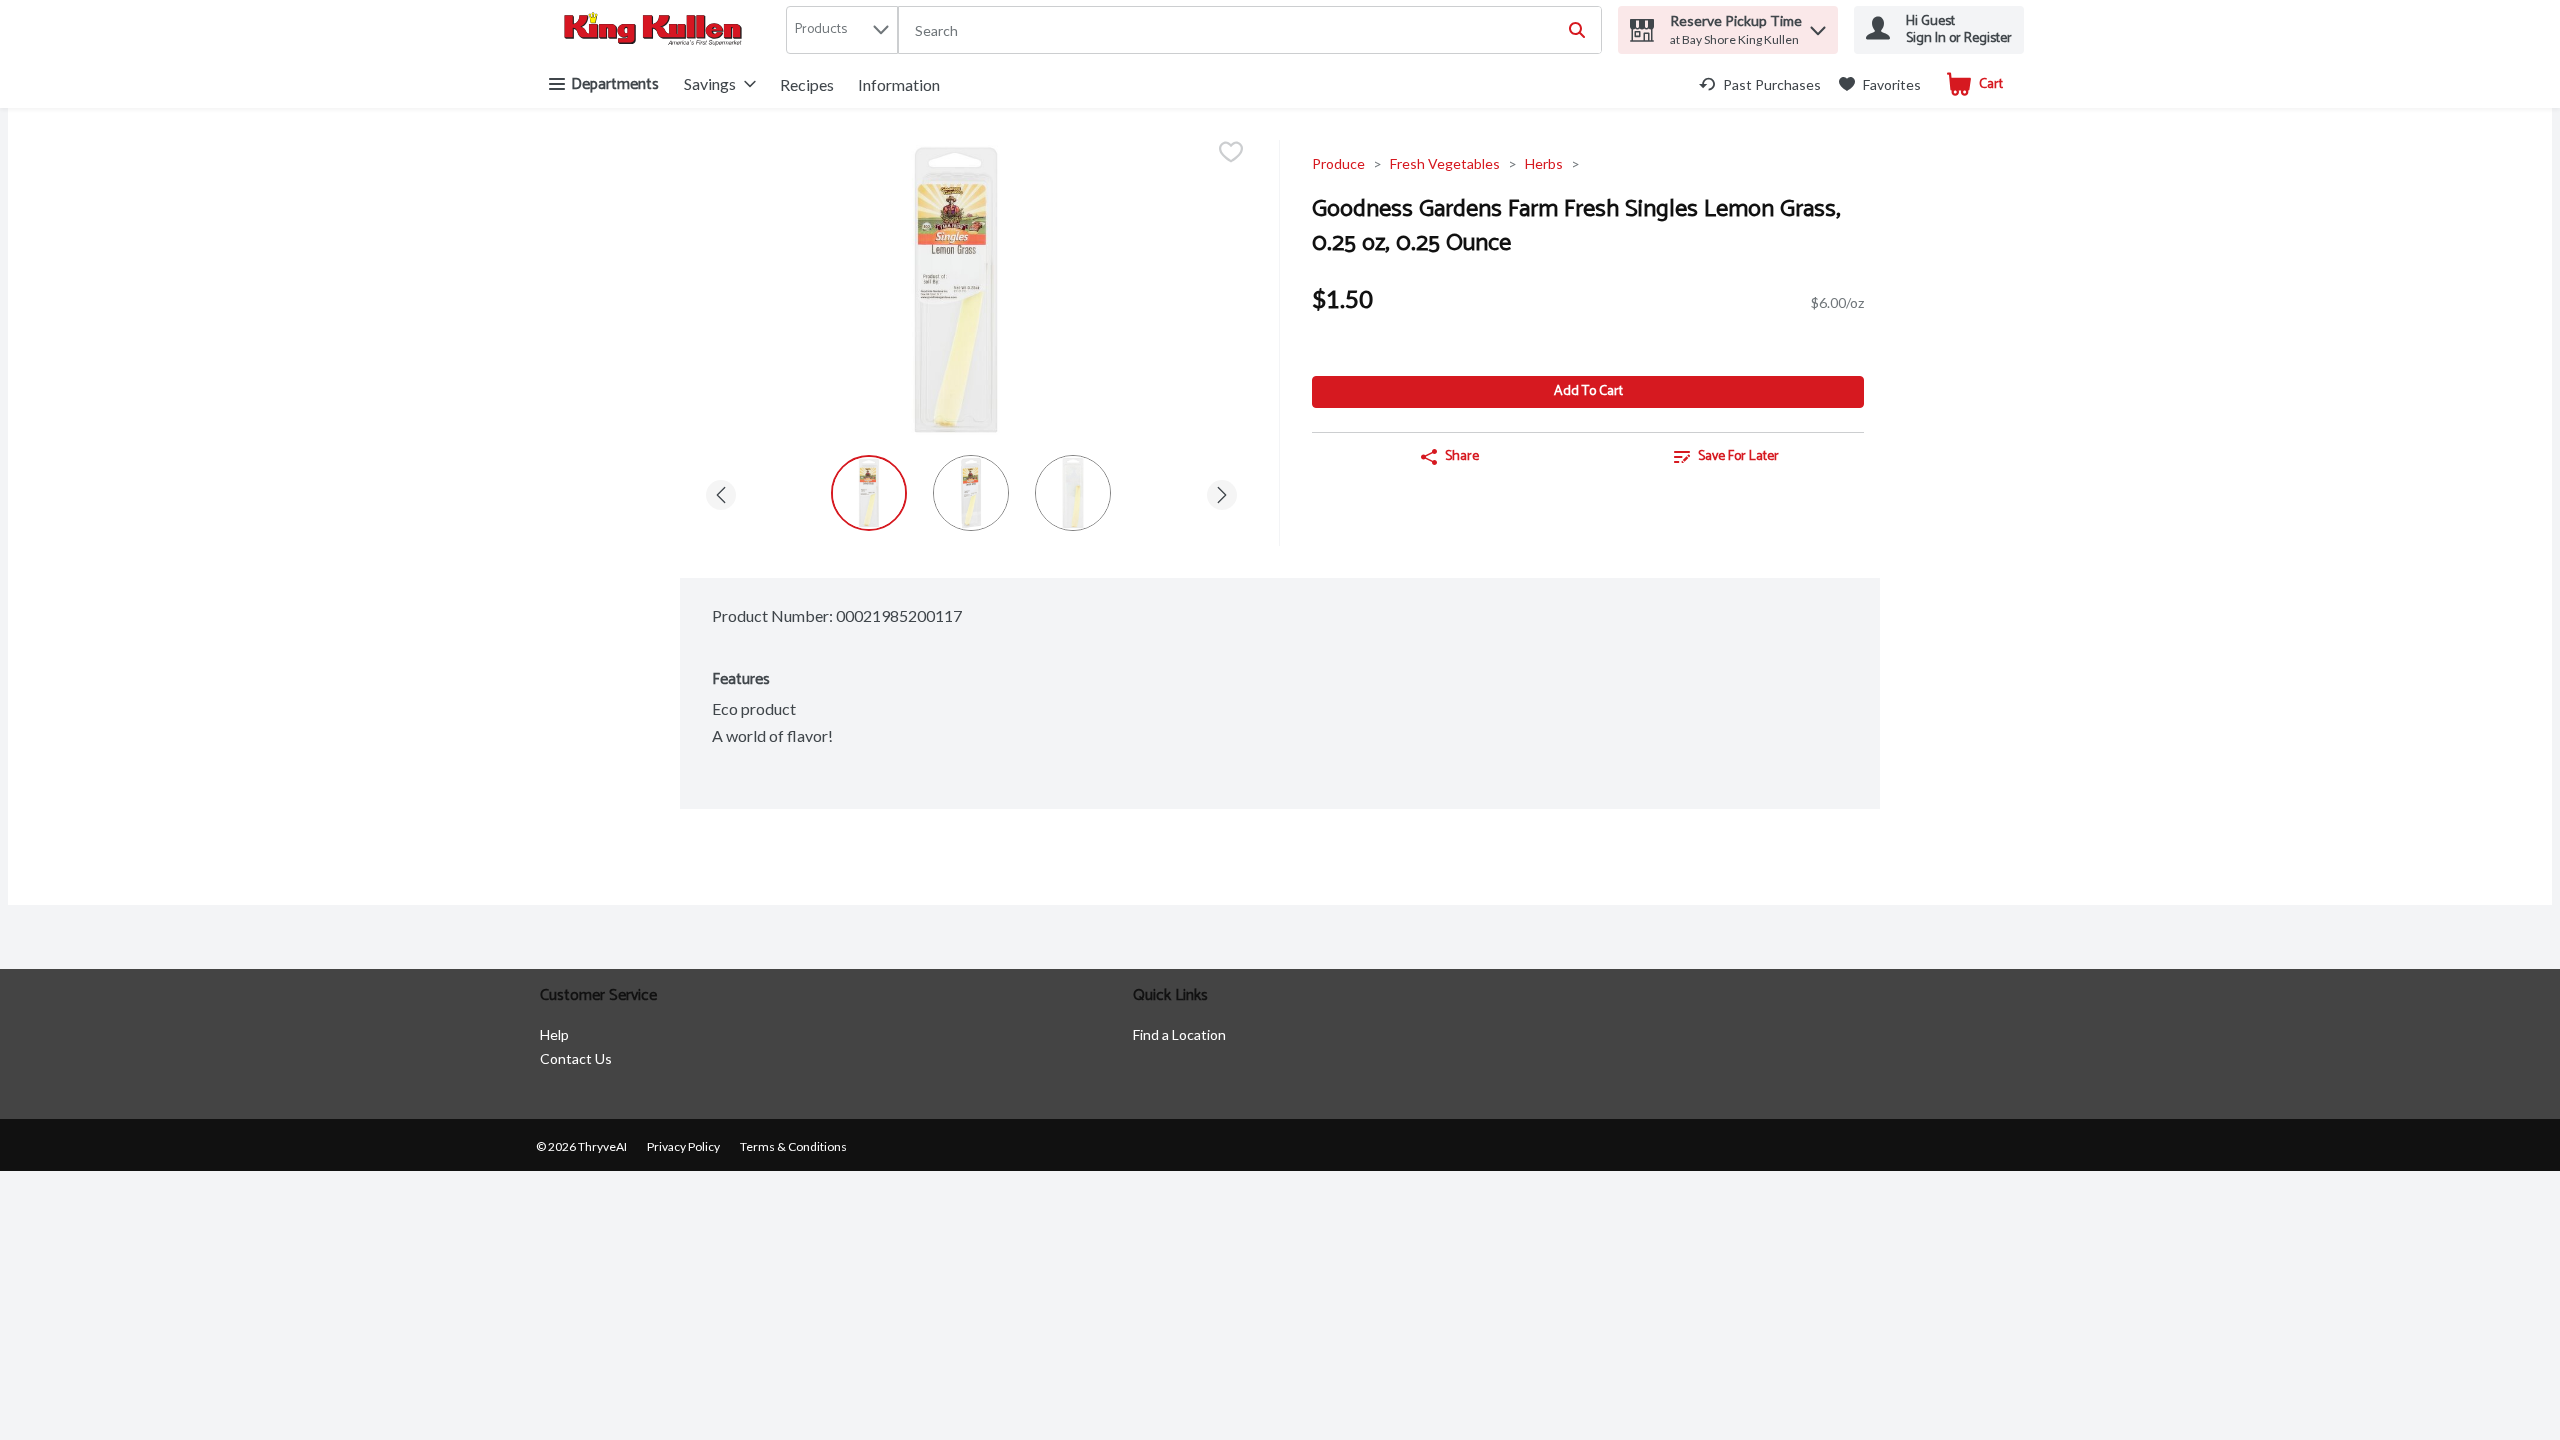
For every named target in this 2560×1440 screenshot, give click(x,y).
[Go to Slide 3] (1073, 493)
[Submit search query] (1577, 30)
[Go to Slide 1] (869, 493)
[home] (657, 30)
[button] (1818, 25)
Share (1462, 456)
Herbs (1544, 163)
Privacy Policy (683, 1146)
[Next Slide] (1222, 491)
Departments (615, 84)
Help (554, 1034)
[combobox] (1250, 31)
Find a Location (1179, 1034)
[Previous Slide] (721, 491)
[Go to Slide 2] (971, 493)
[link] (1760, 84)
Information (899, 84)
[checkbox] (1231, 153)
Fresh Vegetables (1445, 163)
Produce (1338, 163)
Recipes (807, 84)
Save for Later (1738, 456)
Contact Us (576, 1058)
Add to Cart (1588, 391)
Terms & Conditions (793, 1146)
